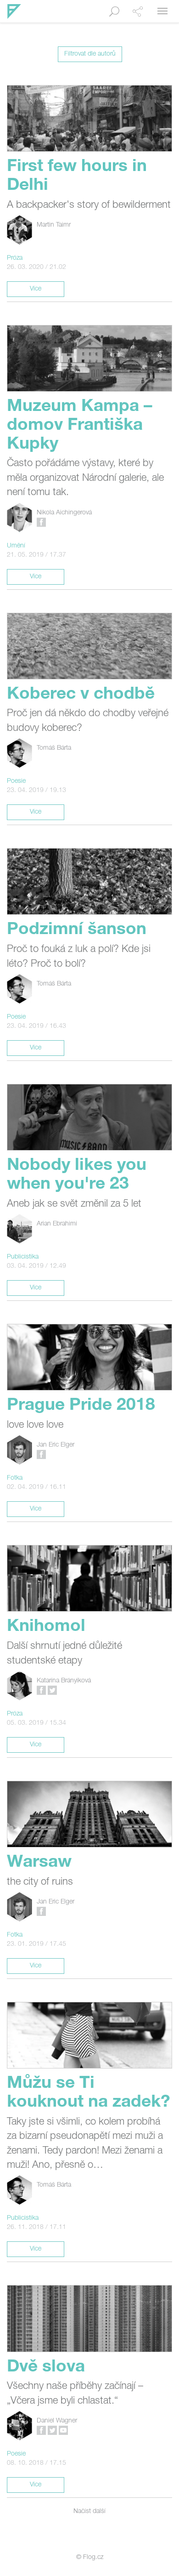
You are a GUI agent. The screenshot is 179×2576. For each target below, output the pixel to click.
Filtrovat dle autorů (90, 54)
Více (36, 289)
